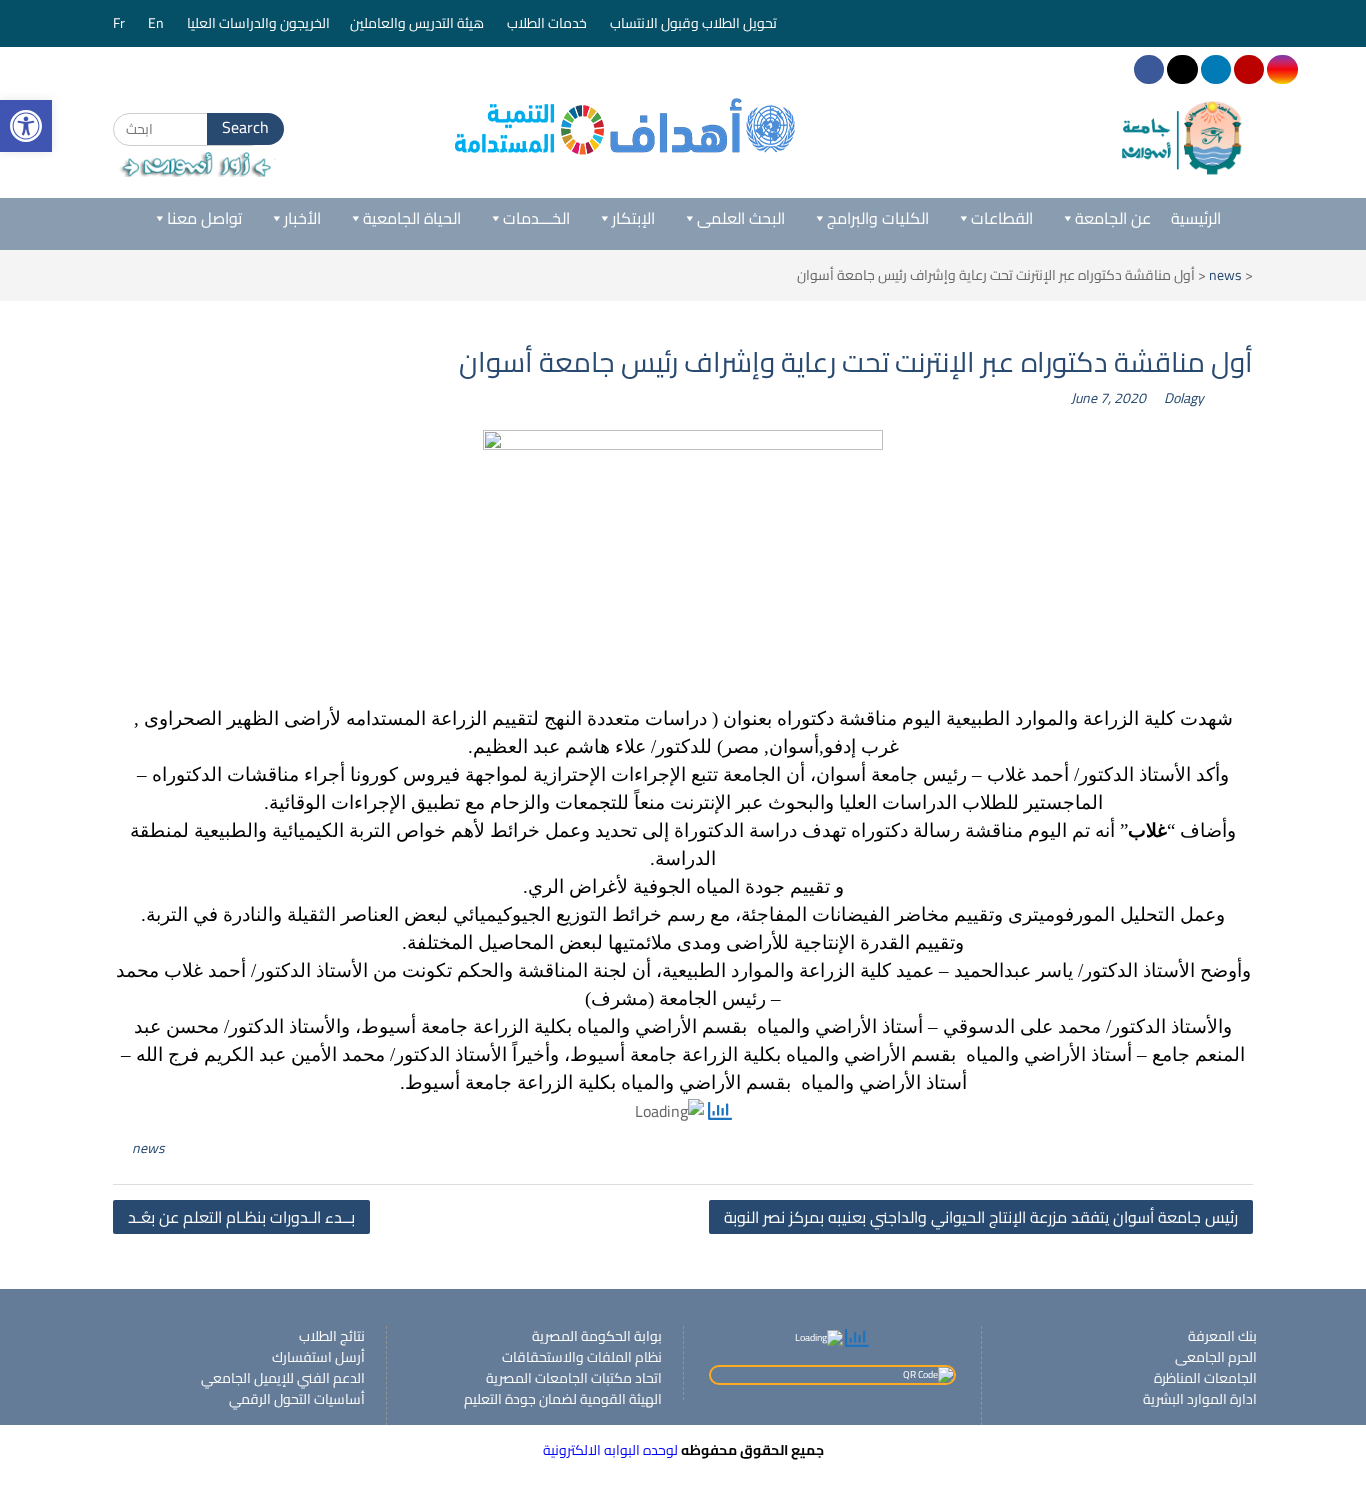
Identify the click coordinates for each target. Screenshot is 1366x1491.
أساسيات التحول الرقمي (297, 1399)
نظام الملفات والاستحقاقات (582, 1357)
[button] (26, 126)
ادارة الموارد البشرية (1200, 1399)
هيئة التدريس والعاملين (418, 23)
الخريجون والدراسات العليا (258, 23)
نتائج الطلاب (332, 1336)
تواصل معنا (204, 218)
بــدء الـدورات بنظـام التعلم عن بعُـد (241, 1217)
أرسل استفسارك (318, 1357)
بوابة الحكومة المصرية (597, 1336)
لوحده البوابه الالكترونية (610, 1450)
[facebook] (1149, 69)
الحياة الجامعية (412, 218)
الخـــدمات (536, 218)
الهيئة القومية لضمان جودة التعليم (563, 1399)
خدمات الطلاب (548, 23)
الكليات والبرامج (878, 218)
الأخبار (302, 218)
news (1225, 275)
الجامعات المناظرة (1205, 1378)
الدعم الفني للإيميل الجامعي (283, 1378)
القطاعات (1002, 218)
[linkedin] (1216, 69)
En (157, 23)
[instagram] (1282, 69)
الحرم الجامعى (1216, 1357)
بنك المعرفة (1222, 1336)
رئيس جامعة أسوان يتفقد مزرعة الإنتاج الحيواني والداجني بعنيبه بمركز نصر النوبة (981, 1217)
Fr (120, 23)
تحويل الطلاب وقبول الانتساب (695, 23)
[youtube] (1249, 69)
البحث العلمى (741, 218)
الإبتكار (633, 218)
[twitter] (1182, 69)
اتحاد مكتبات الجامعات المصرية (574, 1378)
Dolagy (1184, 398)
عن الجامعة (1113, 218)
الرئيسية (1196, 218)
